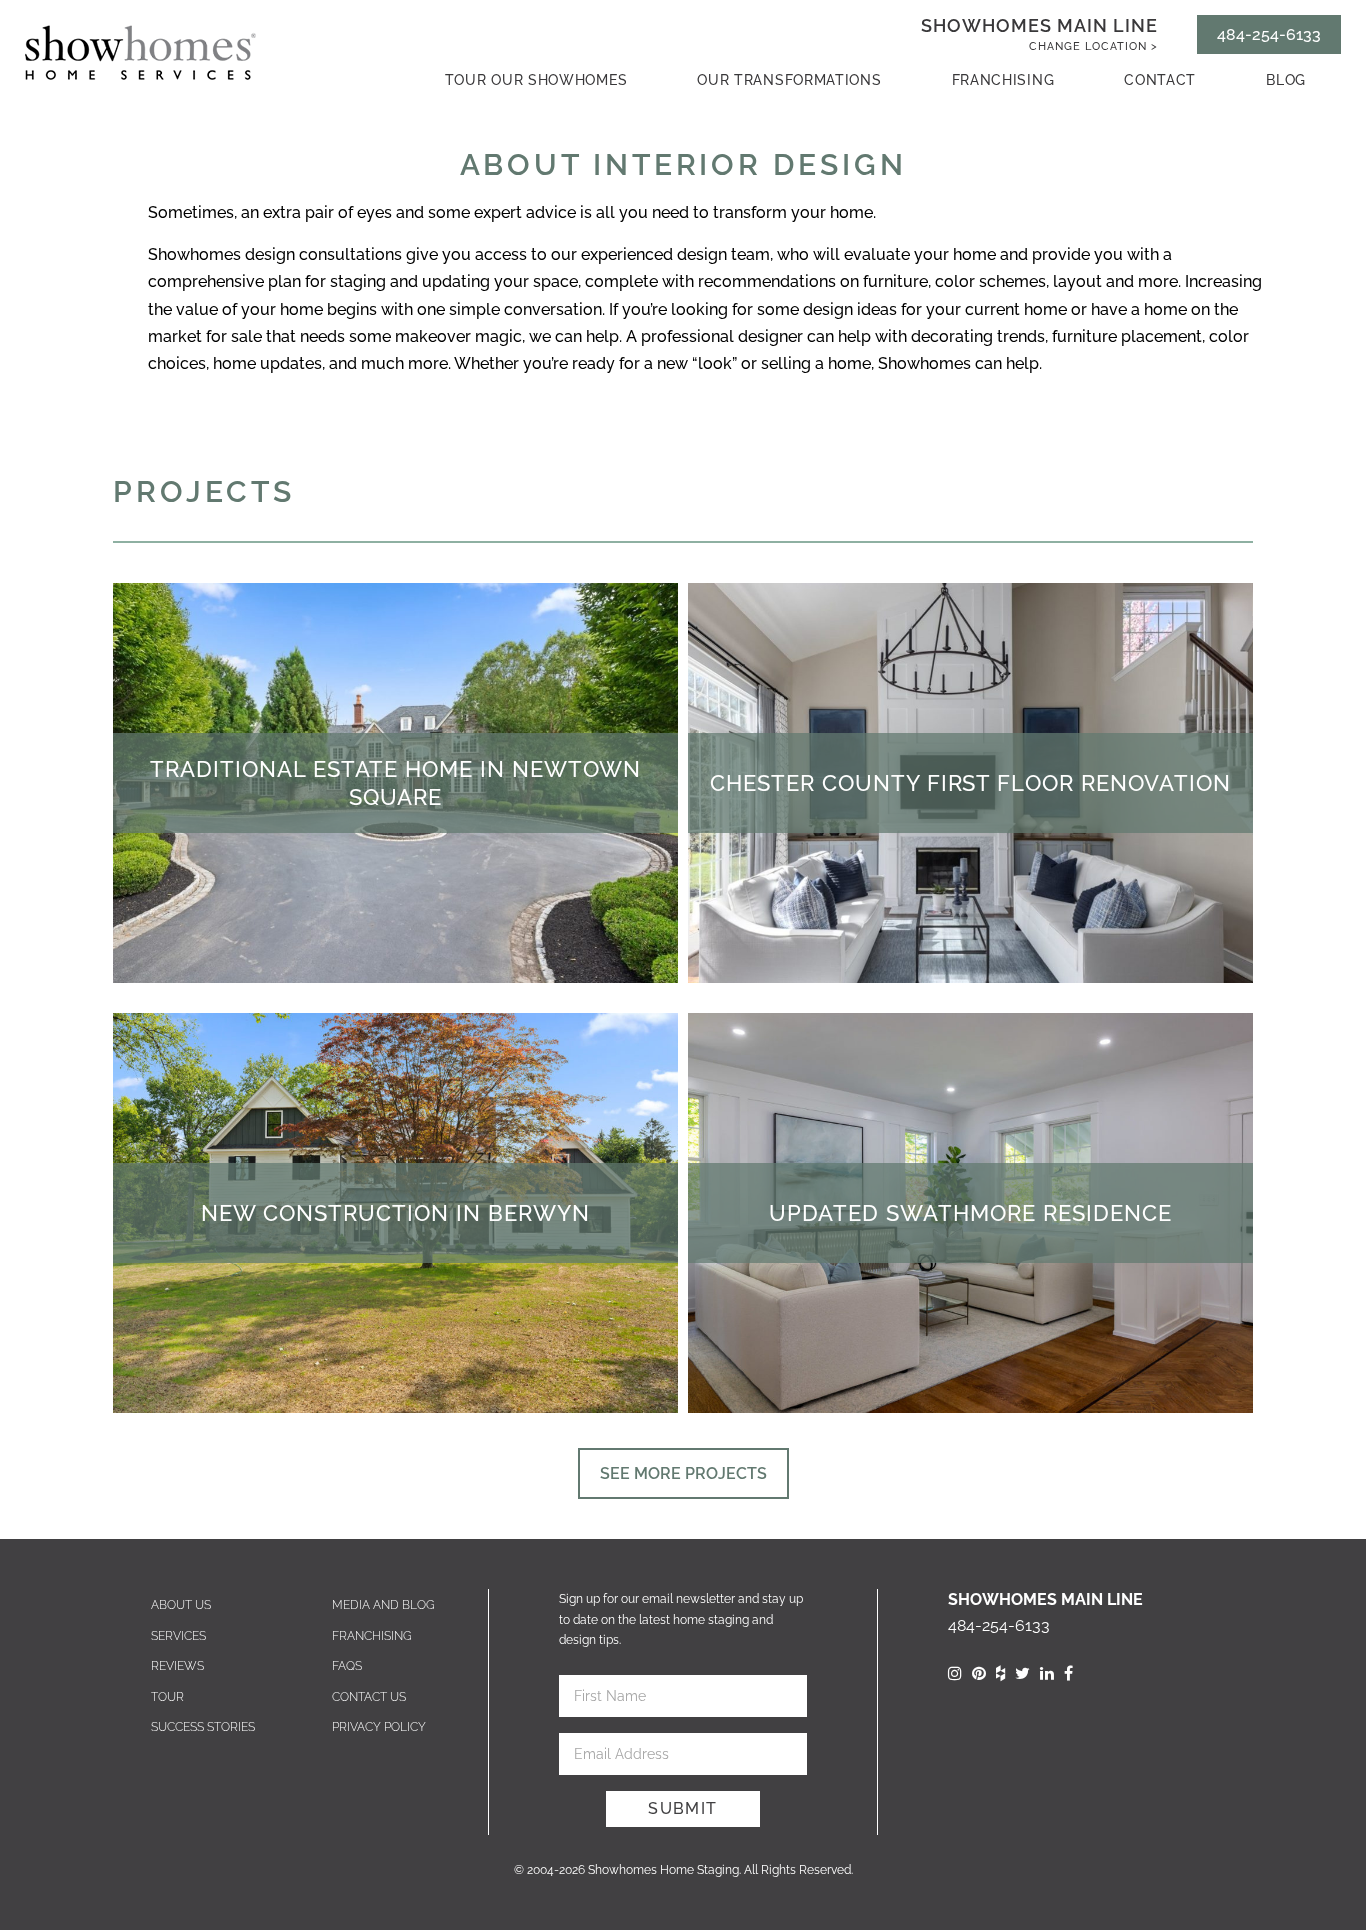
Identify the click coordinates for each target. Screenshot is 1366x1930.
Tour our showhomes (536, 80)
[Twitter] (1022, 1673)
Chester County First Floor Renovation (971, 783)
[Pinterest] (979, 1673)
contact (1160, 80)
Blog (1286, 80)
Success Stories (203, 1727)
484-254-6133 (1269, 34)
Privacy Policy (379, 1727)
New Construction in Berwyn (395, 1213)
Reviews (177, 1666)
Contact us (369, 1697)
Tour (167, 1697)
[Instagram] (955, 1673)
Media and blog (383, 1605)
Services (178, 1636)
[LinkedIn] (1047, 1673)
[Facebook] (1068, 1673)
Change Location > (1093, 46)
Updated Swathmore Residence (970, 1213)
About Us (181, 1605)
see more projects (683, 1473)
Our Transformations (789, 80)
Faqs (347, 1666)
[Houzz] (1000, 1673)
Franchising (1003, 80)
